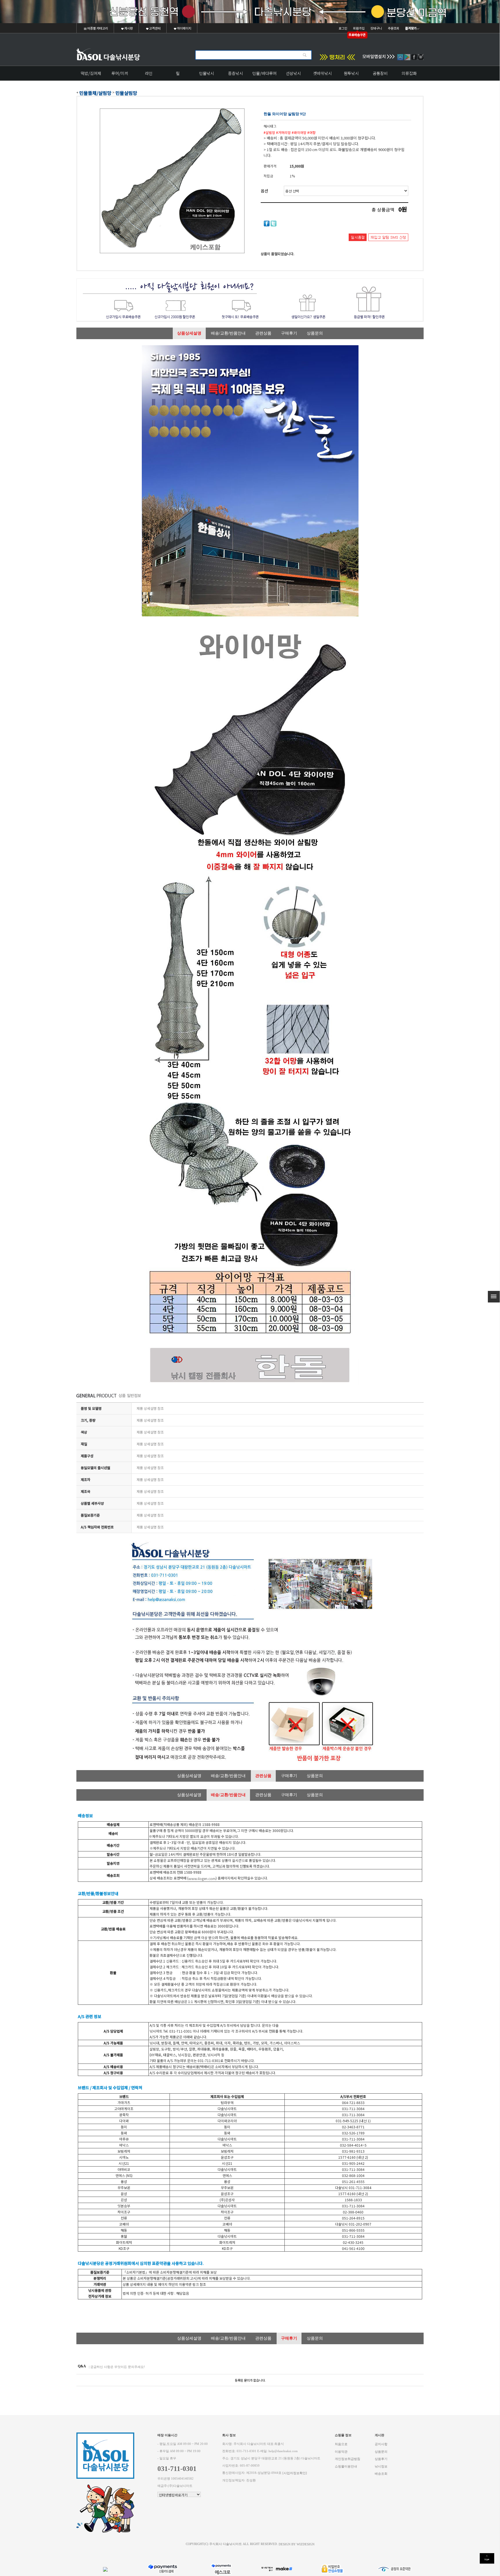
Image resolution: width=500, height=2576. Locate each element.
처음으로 (341, 2444)
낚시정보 (381, 2466)
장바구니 (376, 28)
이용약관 (341, 2451)
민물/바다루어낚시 (264, 75)
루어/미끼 (120, 73)
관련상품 (263, 333)
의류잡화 (409, 73)
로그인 (343, 28)
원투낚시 (351, 73)
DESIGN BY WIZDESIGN (297, 2544)
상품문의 (315, 333)
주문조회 (394, 28)
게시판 (128, 28)
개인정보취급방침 (348, 2459)
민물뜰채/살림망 (95, 93)
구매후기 (289, 333)
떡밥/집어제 (91, 73)
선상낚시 (293, 73)
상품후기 (381, 2459)
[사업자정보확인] (295, 2473)
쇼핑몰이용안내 (346, 2466)
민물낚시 (207, 73)
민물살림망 (126, 93)
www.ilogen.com (202, 1878)
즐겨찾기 (411, 28)
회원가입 (359, 28)
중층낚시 (236, 73)
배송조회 (381, 2474)
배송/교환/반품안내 (228, 333)
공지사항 (381, 2444)
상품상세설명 (189, 333)
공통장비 (380, 73)
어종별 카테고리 (97, 28)
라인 (149, 73)
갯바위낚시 (322, 73)
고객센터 (155, 28)
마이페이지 (184, 28)
